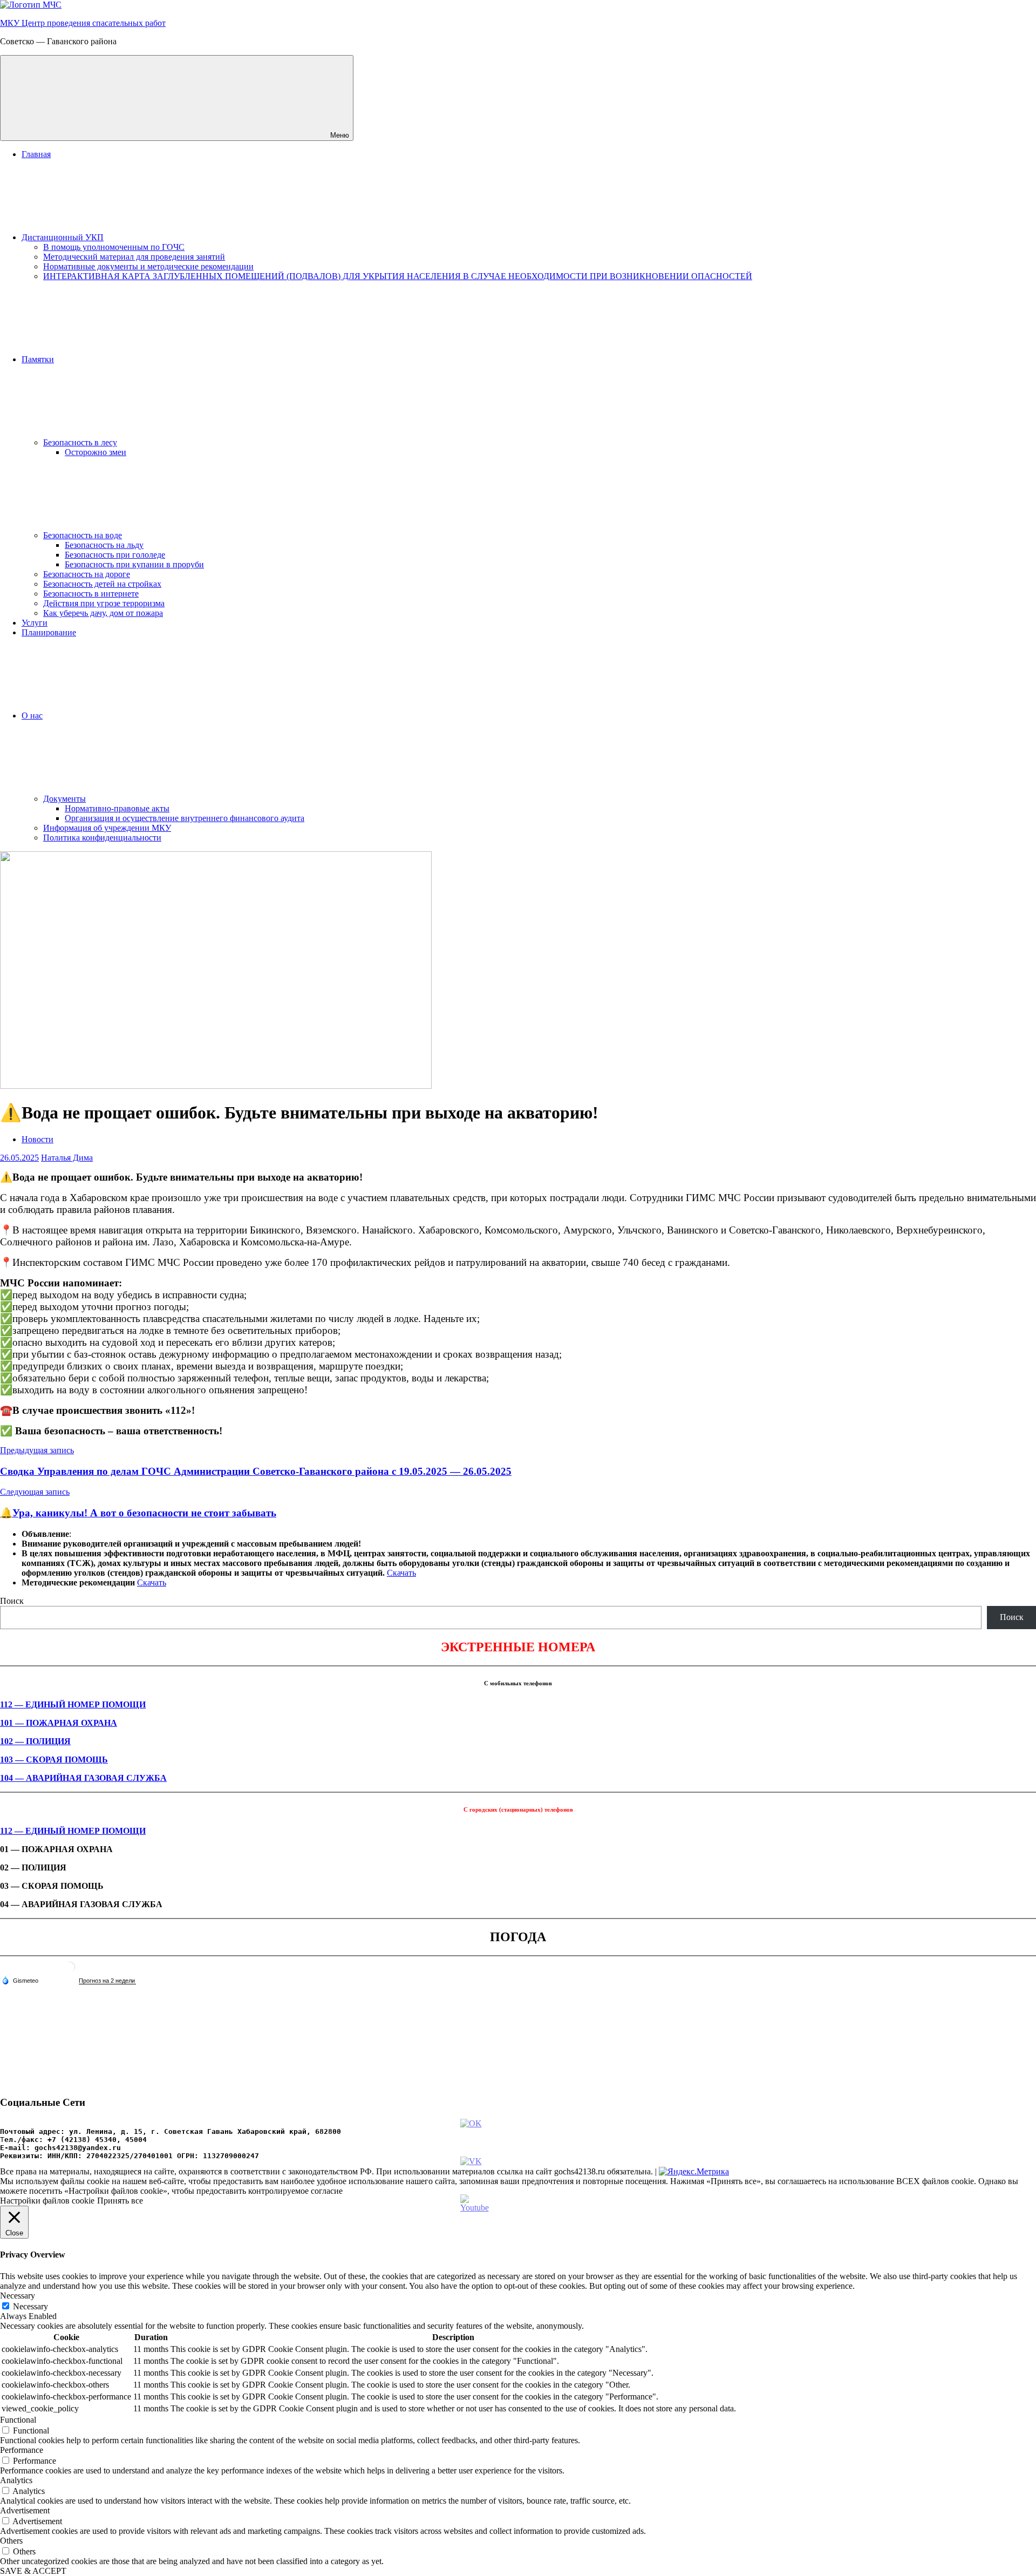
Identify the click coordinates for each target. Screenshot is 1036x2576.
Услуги (35, 623)
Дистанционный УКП (63, 237)
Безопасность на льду (104, 545)
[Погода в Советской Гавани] (70, 1971)
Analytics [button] (16, 2480)
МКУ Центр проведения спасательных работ (83, 23)
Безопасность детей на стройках (102, 584)
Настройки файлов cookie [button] (47, 2201)
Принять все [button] (120, 2201)
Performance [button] (22, 2450)
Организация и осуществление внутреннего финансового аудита (185, 818)
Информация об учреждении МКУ (107, 828)
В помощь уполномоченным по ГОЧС (114, 247)
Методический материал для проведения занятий (134, 257)
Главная (36, 154)
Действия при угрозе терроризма (104, 603)
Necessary (30, 2306)
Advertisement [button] (25, 2510)
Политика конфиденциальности (102, 838)
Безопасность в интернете (91, 594)
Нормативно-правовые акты (117, 808)
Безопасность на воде (83, 535)
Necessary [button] (18, 2296)
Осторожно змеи (96, 452)
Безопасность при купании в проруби (134, 564)
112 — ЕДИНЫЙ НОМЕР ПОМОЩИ (73, 1704)
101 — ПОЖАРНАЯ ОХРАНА (59, 1723)
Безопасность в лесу (80, 442)
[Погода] (20, 1980)
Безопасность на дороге (87, 574)
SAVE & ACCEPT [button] (33, 2571)
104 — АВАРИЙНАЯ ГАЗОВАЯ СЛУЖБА (83, 1778)
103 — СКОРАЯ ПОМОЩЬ (54, 1760)
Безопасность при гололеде (115, 555)
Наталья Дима (67, 1158)
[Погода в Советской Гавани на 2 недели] (107, 1981)
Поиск (12, 1601)
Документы (64, 799)
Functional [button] (18, 2420)
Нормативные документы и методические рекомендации (148, 266)
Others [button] (11, 2541)
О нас (32, 716)
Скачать (401, 1573)
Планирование (49, 632)
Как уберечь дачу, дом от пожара (103, 613)
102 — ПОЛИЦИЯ (35, 1741)
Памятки (38, 359)
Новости (38, 1139)
